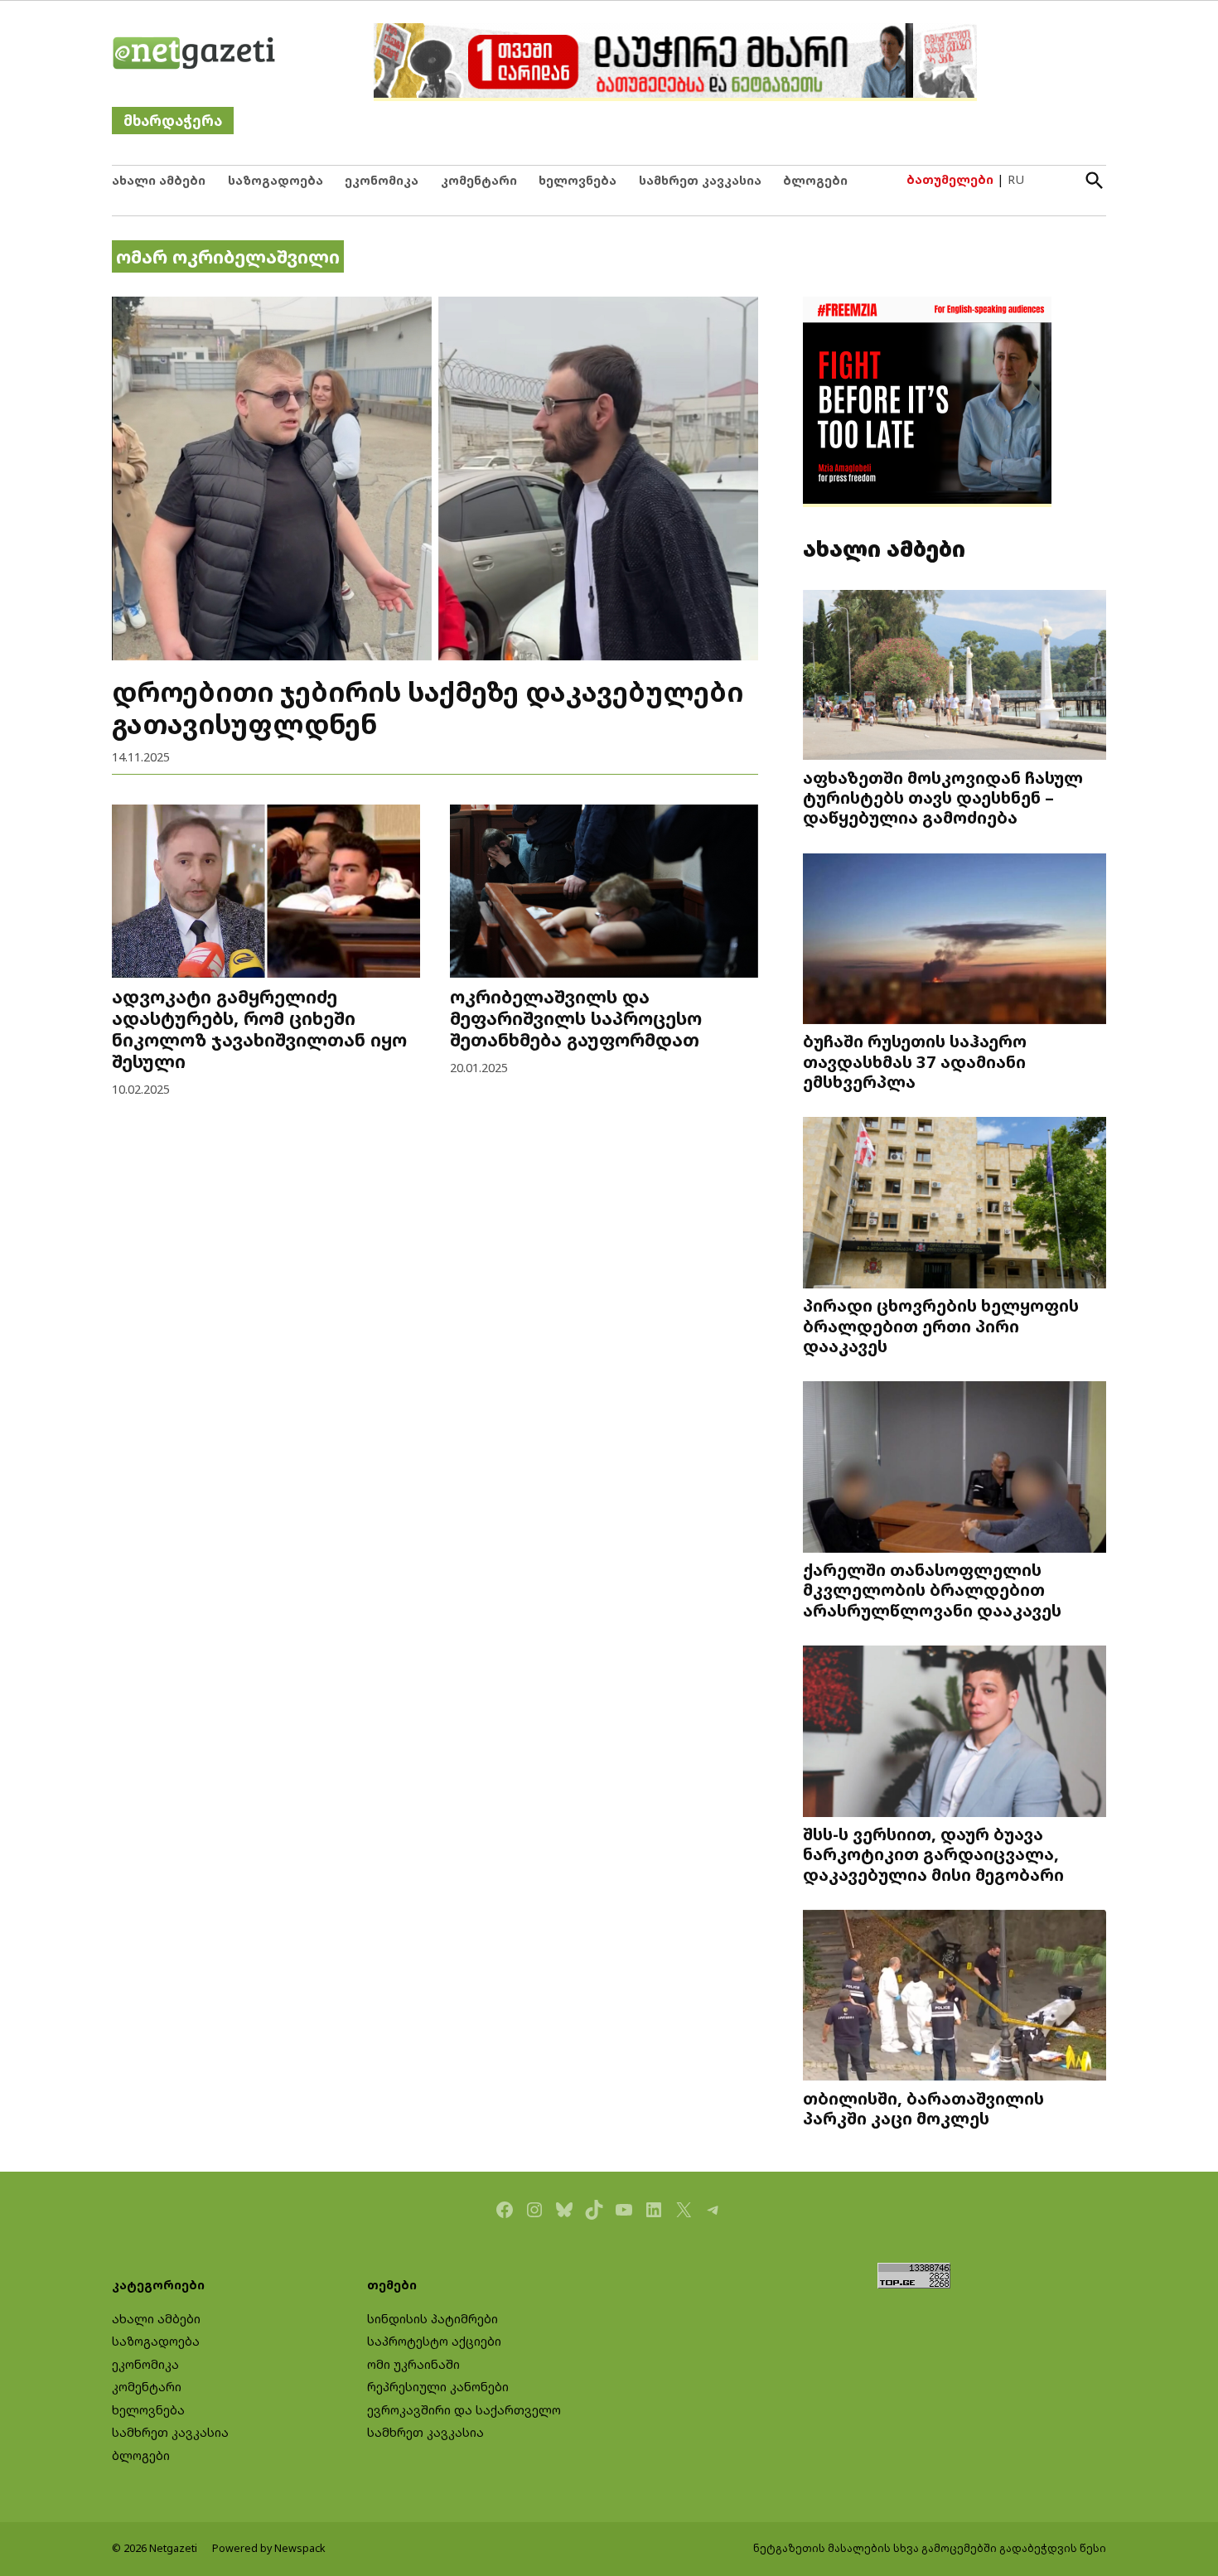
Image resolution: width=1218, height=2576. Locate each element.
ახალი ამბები (159, 180)
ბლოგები (815, 180)
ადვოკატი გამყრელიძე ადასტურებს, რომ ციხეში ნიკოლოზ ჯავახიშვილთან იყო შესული (259, 1029)
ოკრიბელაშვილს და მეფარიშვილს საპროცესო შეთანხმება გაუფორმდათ (576, 1018)
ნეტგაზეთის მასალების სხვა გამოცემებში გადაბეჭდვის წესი (930, 2548)
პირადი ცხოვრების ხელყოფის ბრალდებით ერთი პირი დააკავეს (941, 1325)
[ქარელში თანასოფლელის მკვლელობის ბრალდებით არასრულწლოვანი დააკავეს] (955, 1469)
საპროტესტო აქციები (434, 2341)
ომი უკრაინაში (413, 2364)
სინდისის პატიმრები (433, 2319)
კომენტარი (479, 180)
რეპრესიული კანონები (438, 2387)
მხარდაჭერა (173, 121)
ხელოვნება (578, 180)
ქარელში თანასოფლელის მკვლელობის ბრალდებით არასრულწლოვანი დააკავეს (932, 1589)
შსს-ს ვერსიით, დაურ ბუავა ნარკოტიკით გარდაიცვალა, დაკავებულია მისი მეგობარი (933, 1853)
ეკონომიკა (382, 180)
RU (1016, 179)
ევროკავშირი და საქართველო (464, 2410)
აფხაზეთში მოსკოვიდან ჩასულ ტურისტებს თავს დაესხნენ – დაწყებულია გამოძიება (943, 797)
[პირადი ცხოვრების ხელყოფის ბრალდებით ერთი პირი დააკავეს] (955, 1204)
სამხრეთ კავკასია (700, 180)
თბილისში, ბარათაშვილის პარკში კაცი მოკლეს (923, 2108)
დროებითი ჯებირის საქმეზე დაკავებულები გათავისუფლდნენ (428, 707)
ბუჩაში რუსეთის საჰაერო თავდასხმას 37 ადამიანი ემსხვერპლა (915, 1061)
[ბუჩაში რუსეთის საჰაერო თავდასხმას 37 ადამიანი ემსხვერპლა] (955, 940)
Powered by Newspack (269, 2548)
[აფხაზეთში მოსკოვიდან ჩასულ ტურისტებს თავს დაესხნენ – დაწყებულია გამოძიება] (955, 677)
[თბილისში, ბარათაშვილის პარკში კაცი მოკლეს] (955, 1997)
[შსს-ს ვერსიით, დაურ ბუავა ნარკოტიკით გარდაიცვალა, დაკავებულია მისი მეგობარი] (955, 1733)
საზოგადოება (275, 180)
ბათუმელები (950, 179)
